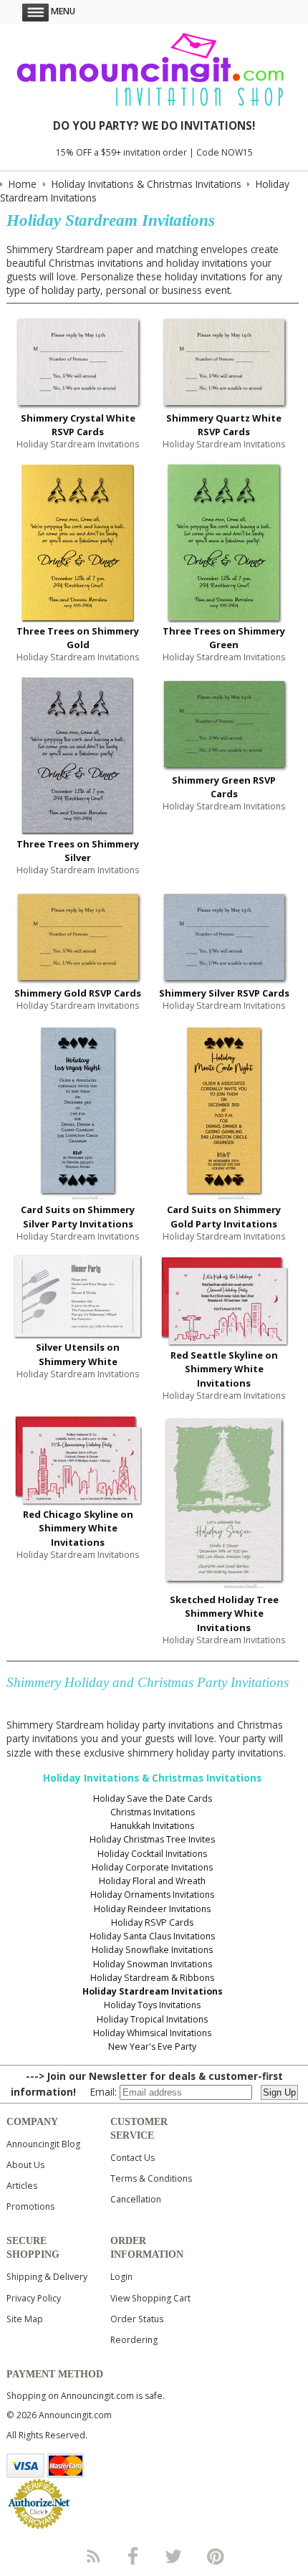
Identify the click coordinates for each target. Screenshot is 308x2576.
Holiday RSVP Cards (152, 1923)
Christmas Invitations (153, 1812)
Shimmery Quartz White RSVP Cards (224, 425)
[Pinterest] (216, 2556)
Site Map (25, 2319)
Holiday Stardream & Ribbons (152, 1978)
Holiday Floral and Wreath (152, 1881)
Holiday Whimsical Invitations (152, 2033)
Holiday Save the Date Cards (153, 1798)
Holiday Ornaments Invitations (152, 1895)
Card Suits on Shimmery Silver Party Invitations (78, 1216)
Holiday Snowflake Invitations (152, 1950)
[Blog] (92, 2556)
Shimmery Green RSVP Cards (224, 787)
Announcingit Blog (43, 2144)
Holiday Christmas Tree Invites (152, 1839)
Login (121, 2277)
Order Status (137, 2319)
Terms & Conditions (151, 2178)
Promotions (30, 2206)
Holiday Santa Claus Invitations (152, 1936)
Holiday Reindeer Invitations (152, 1909)
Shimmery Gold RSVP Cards (78, 993)
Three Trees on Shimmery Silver (78, 851)
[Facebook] (133, 2556)
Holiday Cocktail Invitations (152, 1854)
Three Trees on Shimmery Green (224, 638)
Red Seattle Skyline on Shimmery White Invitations (224, 1369)
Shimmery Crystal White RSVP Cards (78, 425)
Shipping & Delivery (47, 2277)
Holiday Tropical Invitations (152, 2019)
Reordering (134, 2340)
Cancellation (136, 2199)
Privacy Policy (34, 2298)
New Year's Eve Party (152, 2047)
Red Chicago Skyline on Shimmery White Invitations (78, 1528)
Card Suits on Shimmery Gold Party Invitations (224, 1216)
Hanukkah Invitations (152, 1826)
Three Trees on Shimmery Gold (78, 638)
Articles (22, 2186)
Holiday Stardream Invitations (153, 1991)
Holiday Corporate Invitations (152, 1867)
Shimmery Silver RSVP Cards (224, 993)
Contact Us (133, 2158)
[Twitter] (175, 2556)
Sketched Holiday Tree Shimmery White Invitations (224, 1613)
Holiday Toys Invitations (152, 2005)
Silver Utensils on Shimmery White (78, 1354)
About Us (25, 2165)
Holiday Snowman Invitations (153, 1964)
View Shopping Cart (150, 2298)
